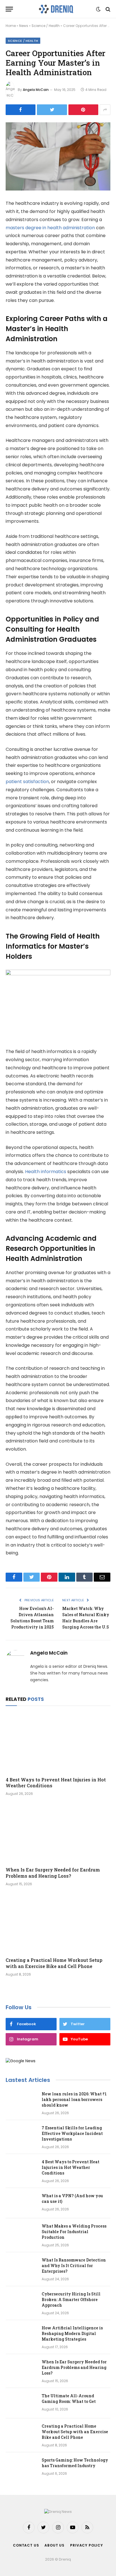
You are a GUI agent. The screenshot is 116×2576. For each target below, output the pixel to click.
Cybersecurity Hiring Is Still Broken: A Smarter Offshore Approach (71, 2299)
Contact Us (26, 2545)
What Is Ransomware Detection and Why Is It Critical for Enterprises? (74, 2266)
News (24, 26)
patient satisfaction (27, 782)
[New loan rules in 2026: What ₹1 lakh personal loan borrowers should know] (21, 2101)
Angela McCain (36, 90)
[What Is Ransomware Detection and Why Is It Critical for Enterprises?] (21, 2267)
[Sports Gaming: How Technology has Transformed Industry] (21, 2467)
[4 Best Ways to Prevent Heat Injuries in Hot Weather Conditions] (58, 1743)
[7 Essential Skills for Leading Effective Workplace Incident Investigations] (21, 2135)
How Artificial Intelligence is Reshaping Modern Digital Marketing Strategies (72, 2333)
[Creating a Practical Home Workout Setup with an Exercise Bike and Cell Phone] (58, 1923)
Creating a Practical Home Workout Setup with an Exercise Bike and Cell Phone (54, 1963)
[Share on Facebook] (21, 110)
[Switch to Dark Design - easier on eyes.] (98, 9)
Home (11, 26)
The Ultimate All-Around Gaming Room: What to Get (69, 2399)
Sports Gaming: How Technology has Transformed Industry (75, 2463)
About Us (54, 2545)
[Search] (107, 9)
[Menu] (9, 9)
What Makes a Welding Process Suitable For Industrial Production (74, 2232)
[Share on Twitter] (52, 110)
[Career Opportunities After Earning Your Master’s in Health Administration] (58, 156)
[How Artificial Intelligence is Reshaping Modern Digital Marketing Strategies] (21, 2335)
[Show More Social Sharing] (105, 110)
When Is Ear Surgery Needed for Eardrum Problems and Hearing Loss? (53, 1873)
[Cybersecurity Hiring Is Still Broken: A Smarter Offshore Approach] (21, 2301)
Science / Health (46, 26)
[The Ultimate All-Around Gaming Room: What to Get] (21, 2403)
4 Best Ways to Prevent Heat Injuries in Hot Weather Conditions (71, 2167)
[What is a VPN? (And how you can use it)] (21, 2203)
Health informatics (46, 1172)
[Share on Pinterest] (83, 110)
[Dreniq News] (56, 9)
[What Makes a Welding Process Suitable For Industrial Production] (21, 2233)
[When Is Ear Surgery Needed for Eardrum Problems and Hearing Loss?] (58, 1833)
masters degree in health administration (50, 228)
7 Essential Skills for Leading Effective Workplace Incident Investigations (72, 2133)
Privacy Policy (87, 2545)
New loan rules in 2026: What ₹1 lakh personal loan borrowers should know (74, 2099)
